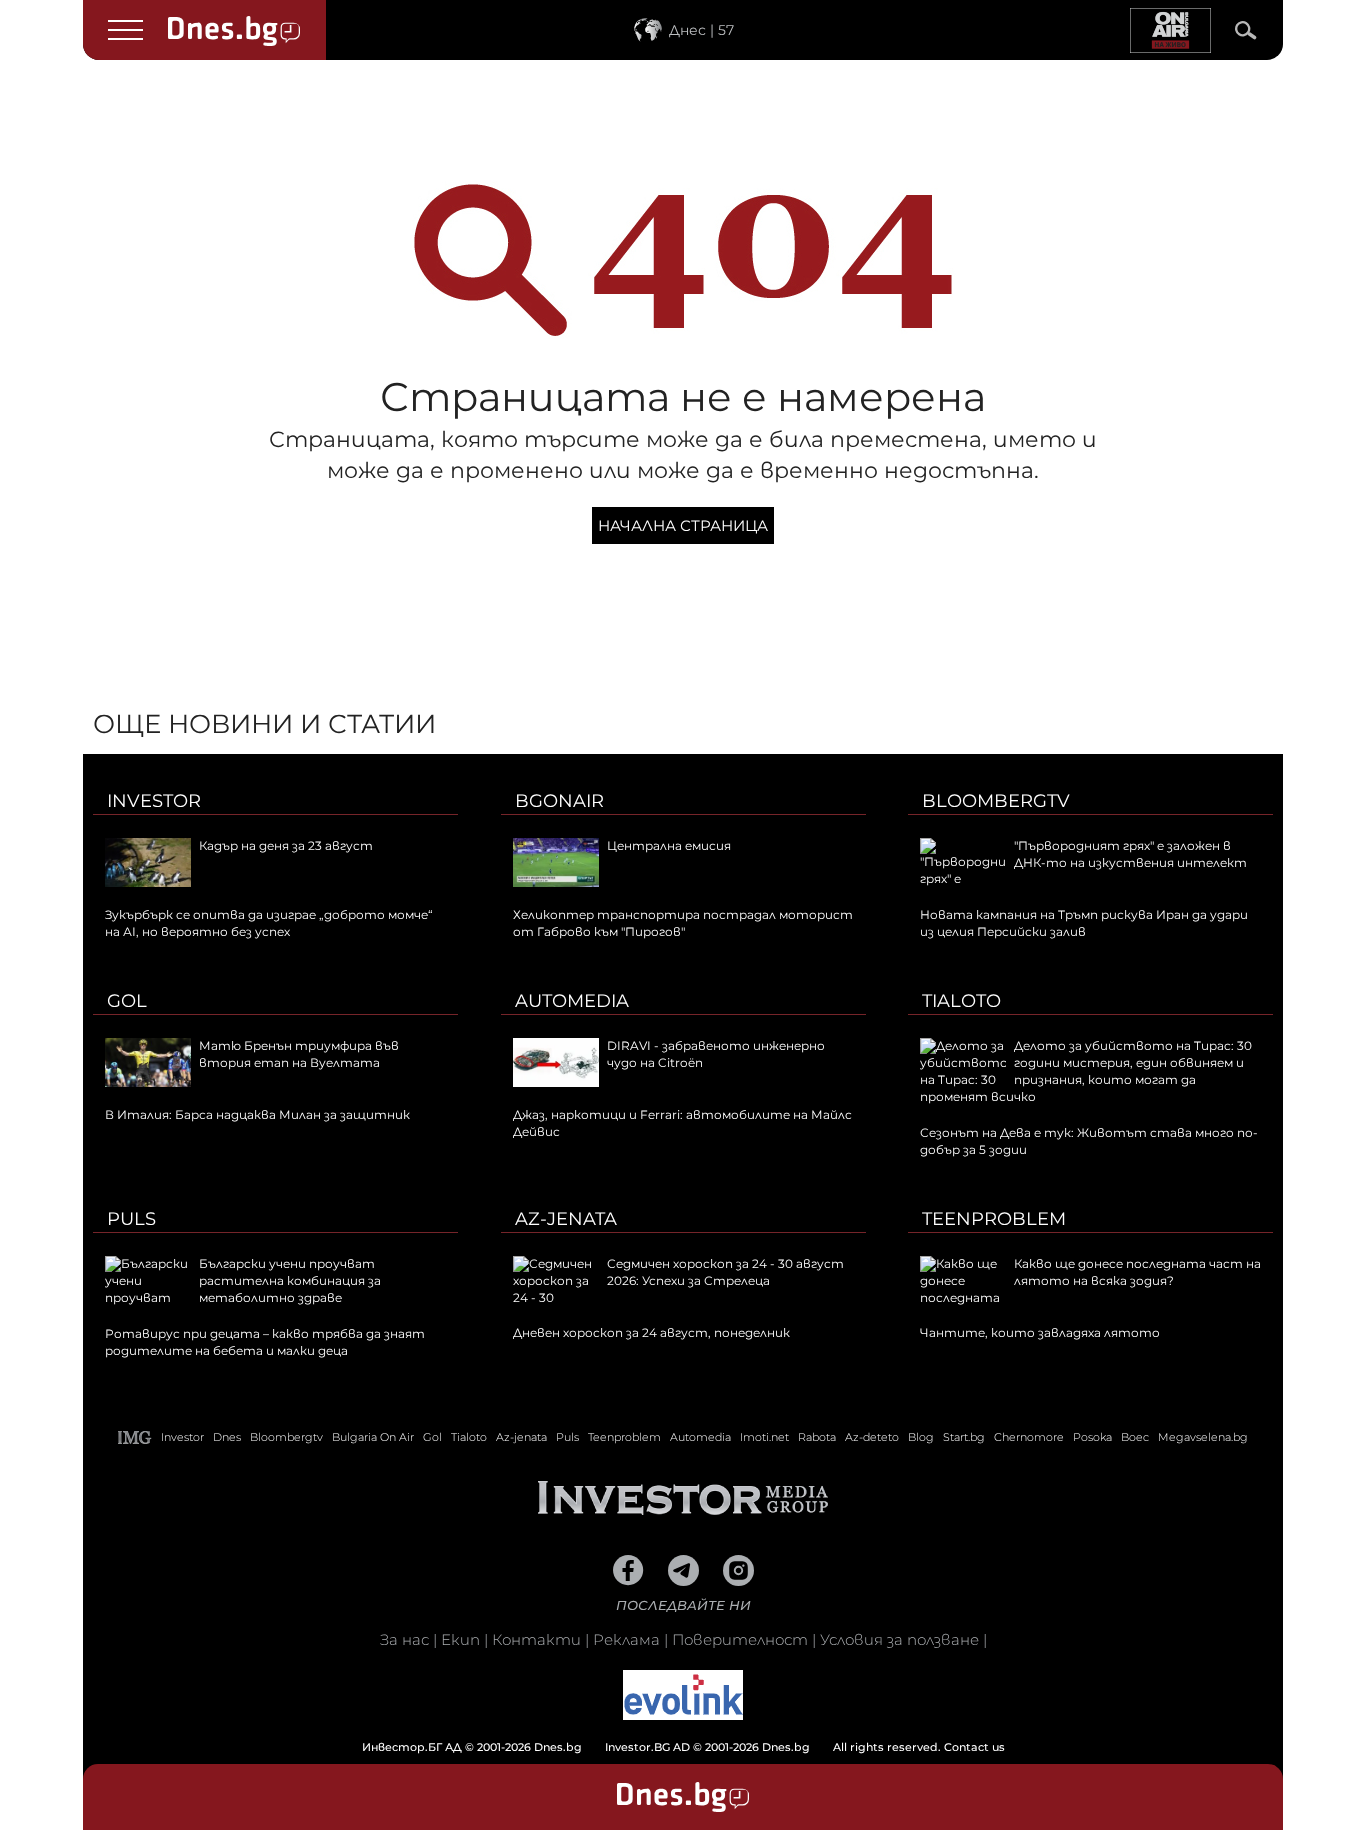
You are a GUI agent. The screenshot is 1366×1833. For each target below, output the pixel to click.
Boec (1135, 1437)
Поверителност (740, 1639)
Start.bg (964, 1437)
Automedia (572, 1001)
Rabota (817, 1437)
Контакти (536, 1639)
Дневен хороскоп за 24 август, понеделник (651, 1332)
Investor (154, 801)
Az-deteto (872, 1437)
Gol (127, 1001)
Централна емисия (669, 845)
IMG (135, 1437)
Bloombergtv (996, 801)
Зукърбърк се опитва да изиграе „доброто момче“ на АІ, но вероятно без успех (269, 923)
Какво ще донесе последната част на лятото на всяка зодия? (1137, 1272)
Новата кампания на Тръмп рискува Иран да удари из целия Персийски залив (1084, 923)
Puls (131, 1219)
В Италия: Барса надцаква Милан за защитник (257, 1114)
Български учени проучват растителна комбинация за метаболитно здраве (290, 1280)
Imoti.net (764, 1437)
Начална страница (683, 525)
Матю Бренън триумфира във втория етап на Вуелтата (299, 1054)
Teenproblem (994, 1219)
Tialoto (961, 1001)
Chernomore (1029, 1437)
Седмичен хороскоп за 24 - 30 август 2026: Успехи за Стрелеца (725, 1272)
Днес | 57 (701, 30)
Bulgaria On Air (373, 1437)
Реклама (626, 1639)
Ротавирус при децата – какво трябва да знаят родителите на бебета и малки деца (265, 1342)
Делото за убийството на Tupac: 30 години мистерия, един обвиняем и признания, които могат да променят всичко (1086, 1070)
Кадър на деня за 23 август (286, 845)
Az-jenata (566, 1219)
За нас (404, 1639)
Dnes (227, 1437)
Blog (921, 1437)
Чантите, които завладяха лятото (1040, 1332)
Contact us (974, 1747)
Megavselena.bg (1203, 1437)
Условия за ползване (899, 1639)
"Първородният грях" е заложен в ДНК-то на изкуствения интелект (1130, 854)
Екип (460, 1639)
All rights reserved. (653, 1747)
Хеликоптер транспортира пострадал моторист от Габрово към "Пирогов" (683, 923)
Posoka (1092, 1437)
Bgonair (559, 801)
